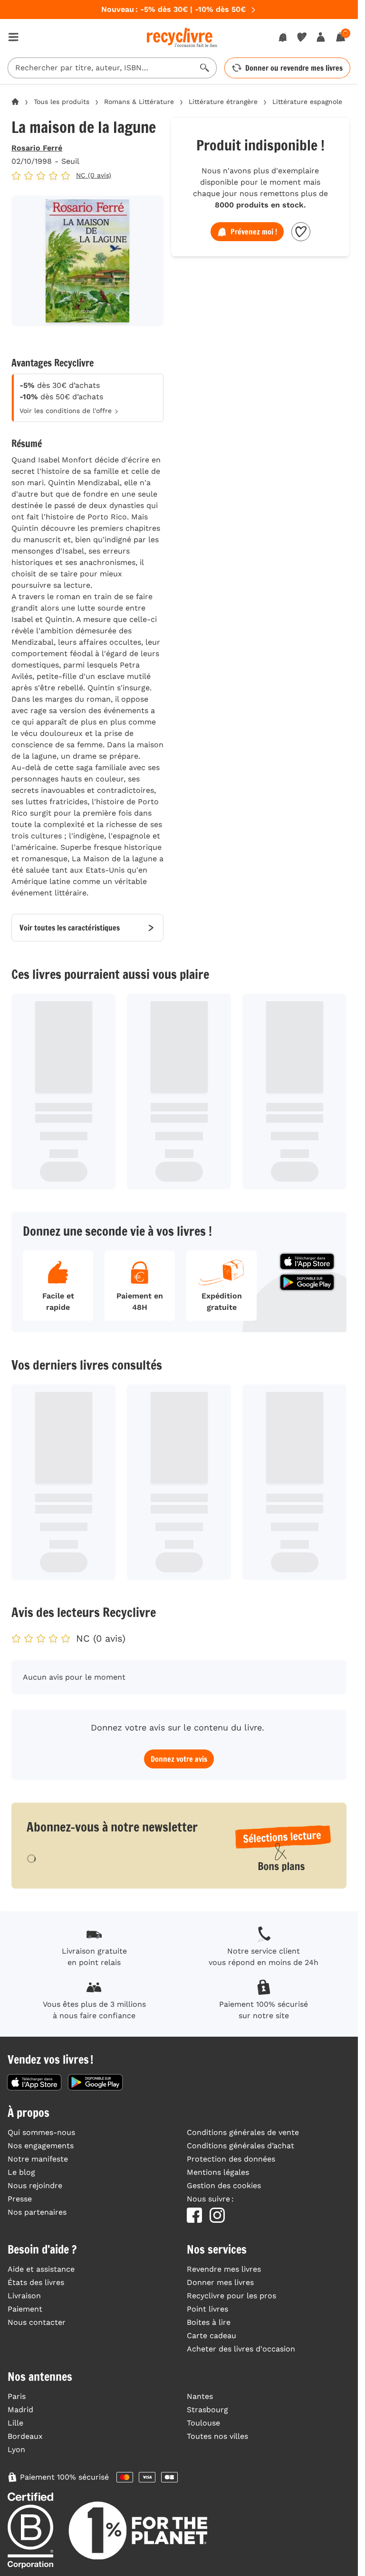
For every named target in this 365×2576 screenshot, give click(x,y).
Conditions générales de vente (243, 2132)
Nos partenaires (37, 2212)
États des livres (36, 2282)
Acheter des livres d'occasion (241, 2349)
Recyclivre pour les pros (231, 2296)
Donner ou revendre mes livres (294, 68)
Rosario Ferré (37, 148)
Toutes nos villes (217, 2436)
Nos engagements (41, 2146)
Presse (20, 2199)
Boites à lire (209, 2322)
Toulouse (203, 2423)
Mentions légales (218, 2172)
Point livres (207, 2309)
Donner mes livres (220, 2282)
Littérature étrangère (223, 102)
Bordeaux (25, 2436)
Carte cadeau (211, 2336)
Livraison (24, 2296)
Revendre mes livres (224, 2269)
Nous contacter (37, 2322)
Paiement (25, 2309)
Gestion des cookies (224, 2186)
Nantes (200, 2396)
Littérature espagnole (307, 102)
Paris (17, 2396)
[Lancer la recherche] (205, 68)
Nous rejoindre (35, 2186)
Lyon (16, 2449)
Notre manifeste (38, 2159)
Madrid (20, 2410)
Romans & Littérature (139, 102)
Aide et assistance (41, 2269)
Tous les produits (62, 102)
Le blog (21, 2172)
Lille (15, 2423)
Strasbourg (207, 2410)
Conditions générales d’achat (240, 2146)
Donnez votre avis (179, 1759)
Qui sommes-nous (41, 2132)
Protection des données (231, 2159)
